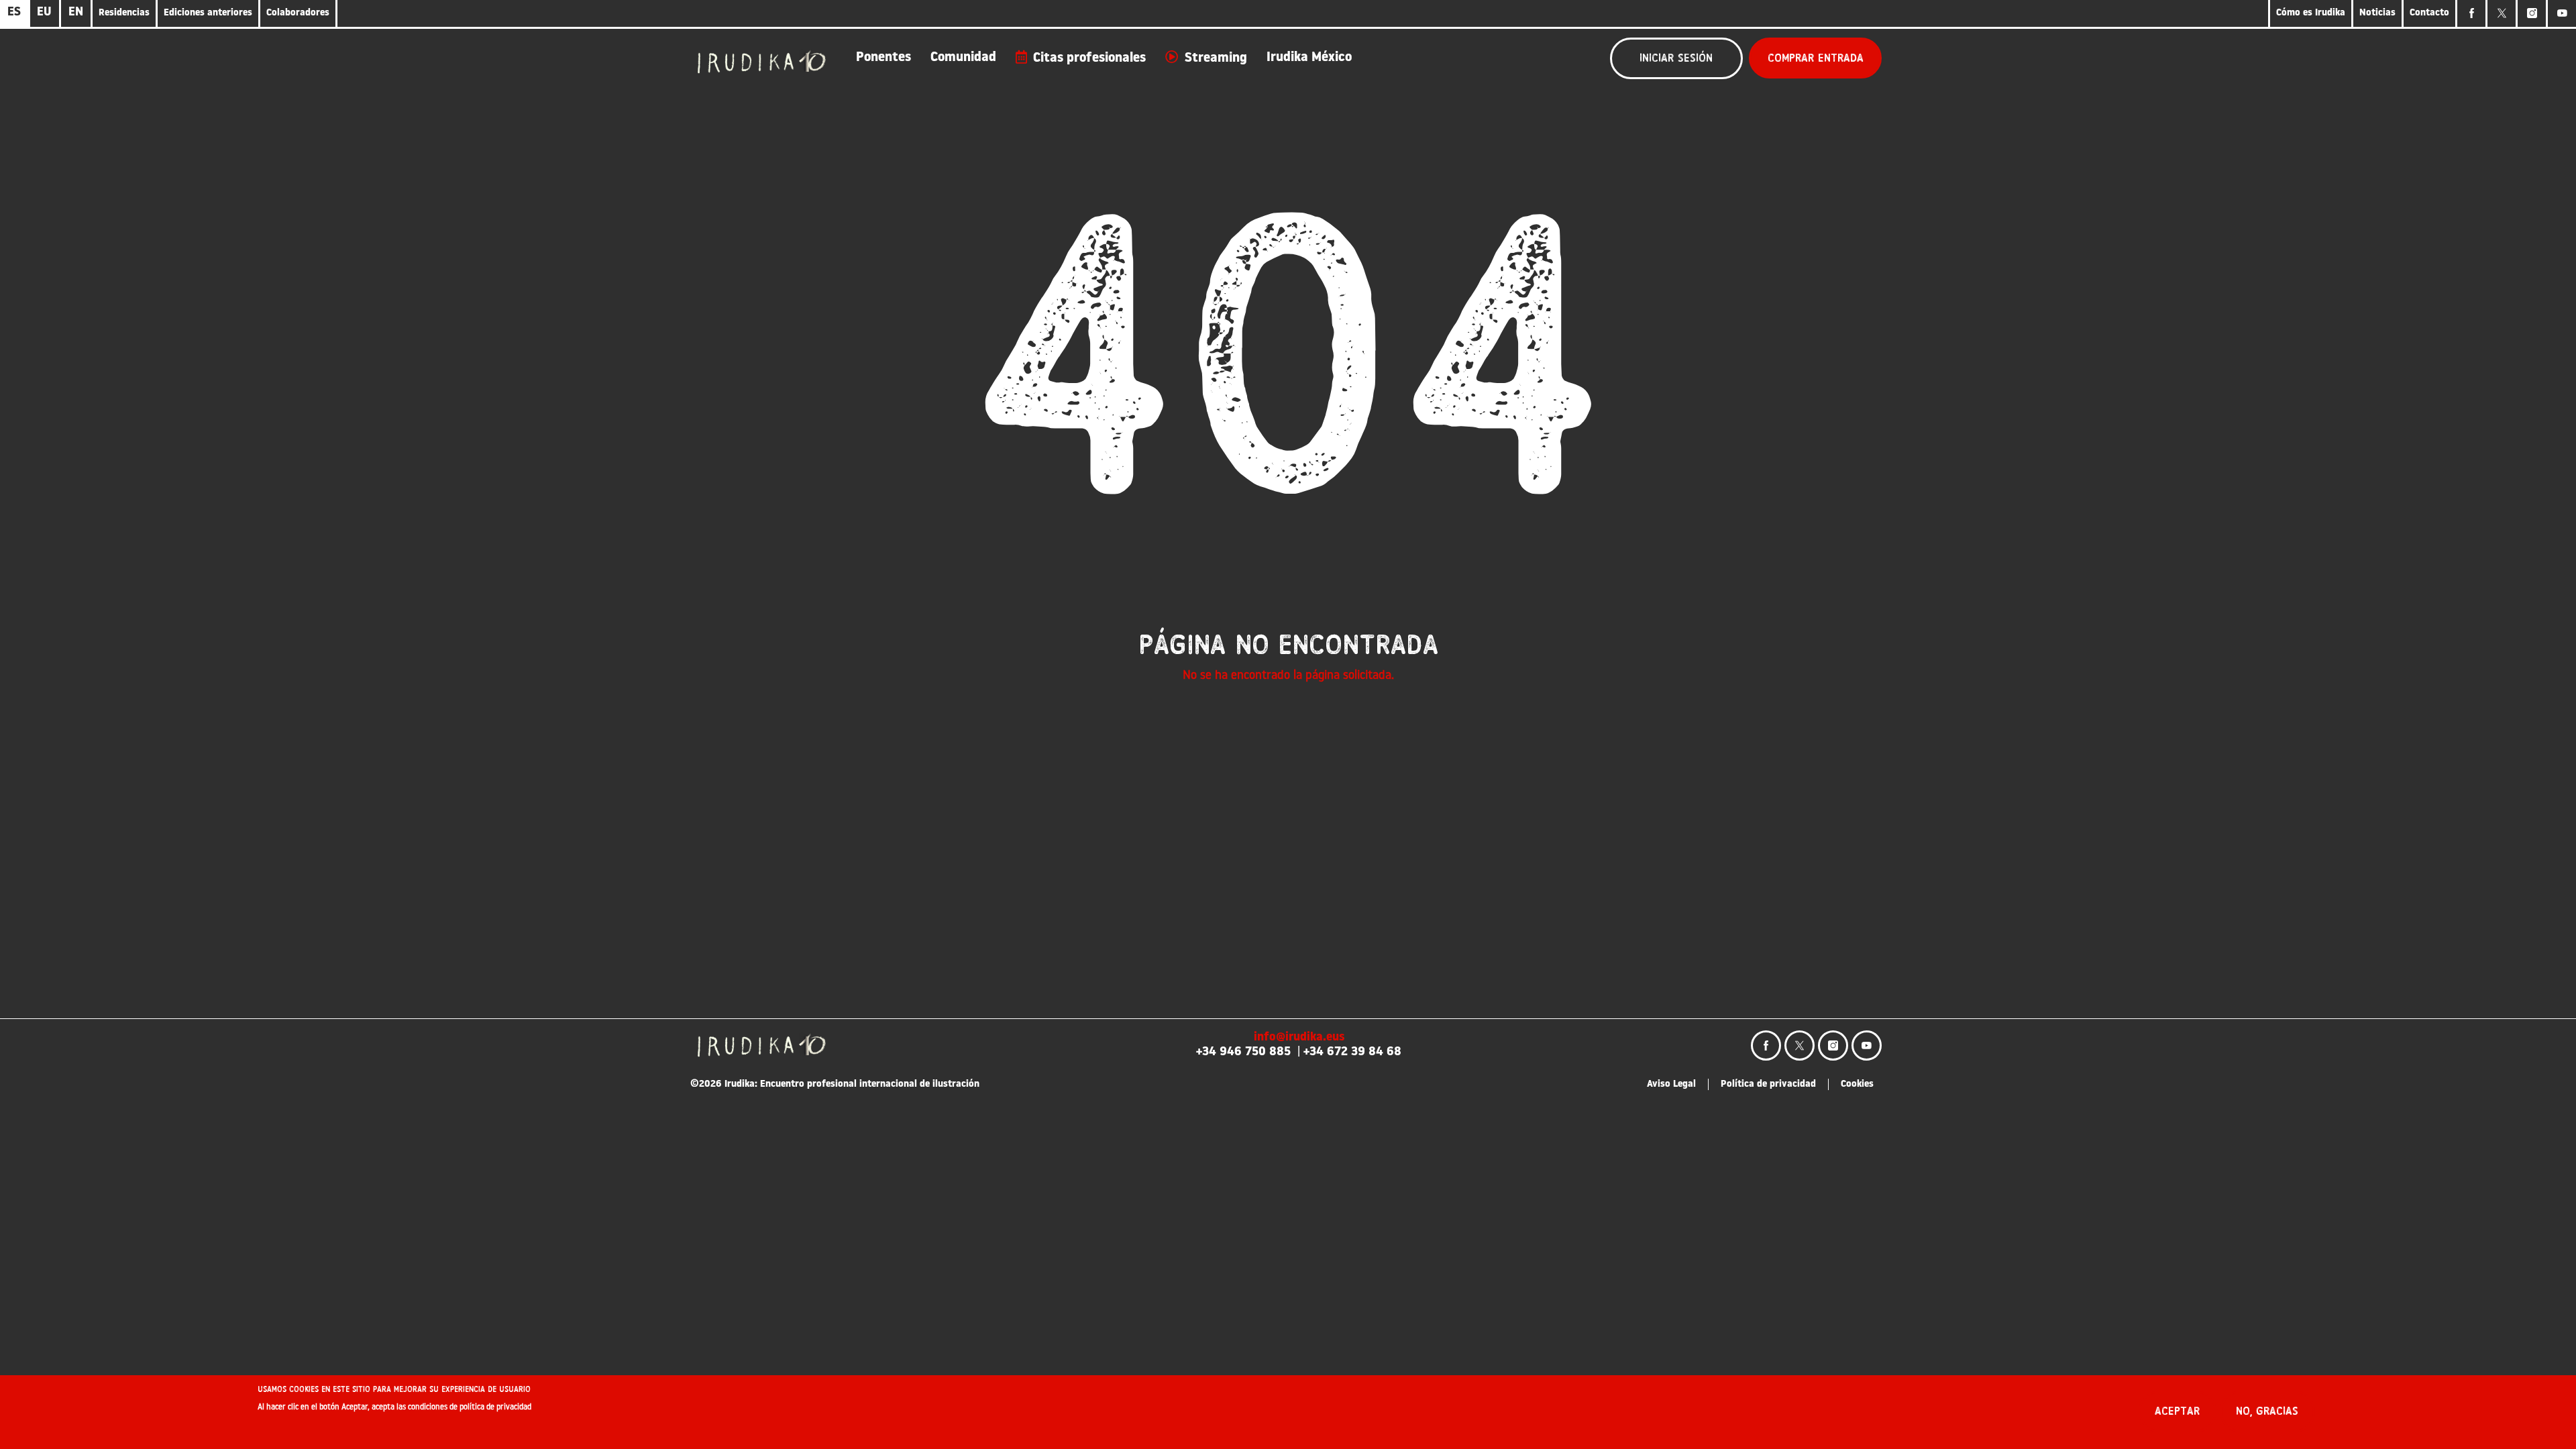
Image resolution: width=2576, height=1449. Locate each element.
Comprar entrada (1816, 58)
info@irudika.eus (1299, 1038)
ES (14, 13)
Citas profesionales (1089, 58)
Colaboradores (298, 13)
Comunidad (963, 58)
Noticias (2377, 13)
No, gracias (2267, 1411)
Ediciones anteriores (208, 13)
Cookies (1857, 1084)
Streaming (1216, 58)
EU (44, 13)
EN (76, 13)
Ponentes (883, 58)
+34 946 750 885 (1243, 1053)
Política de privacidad (1768, 1084)
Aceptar (2177, 1411)
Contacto (2429, 13)
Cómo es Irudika (2311, 13)
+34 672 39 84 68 (1352, 1053)
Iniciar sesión (1676, 58)
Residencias (124, 13)
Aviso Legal (1671, 1084)
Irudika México (1309, 58)
